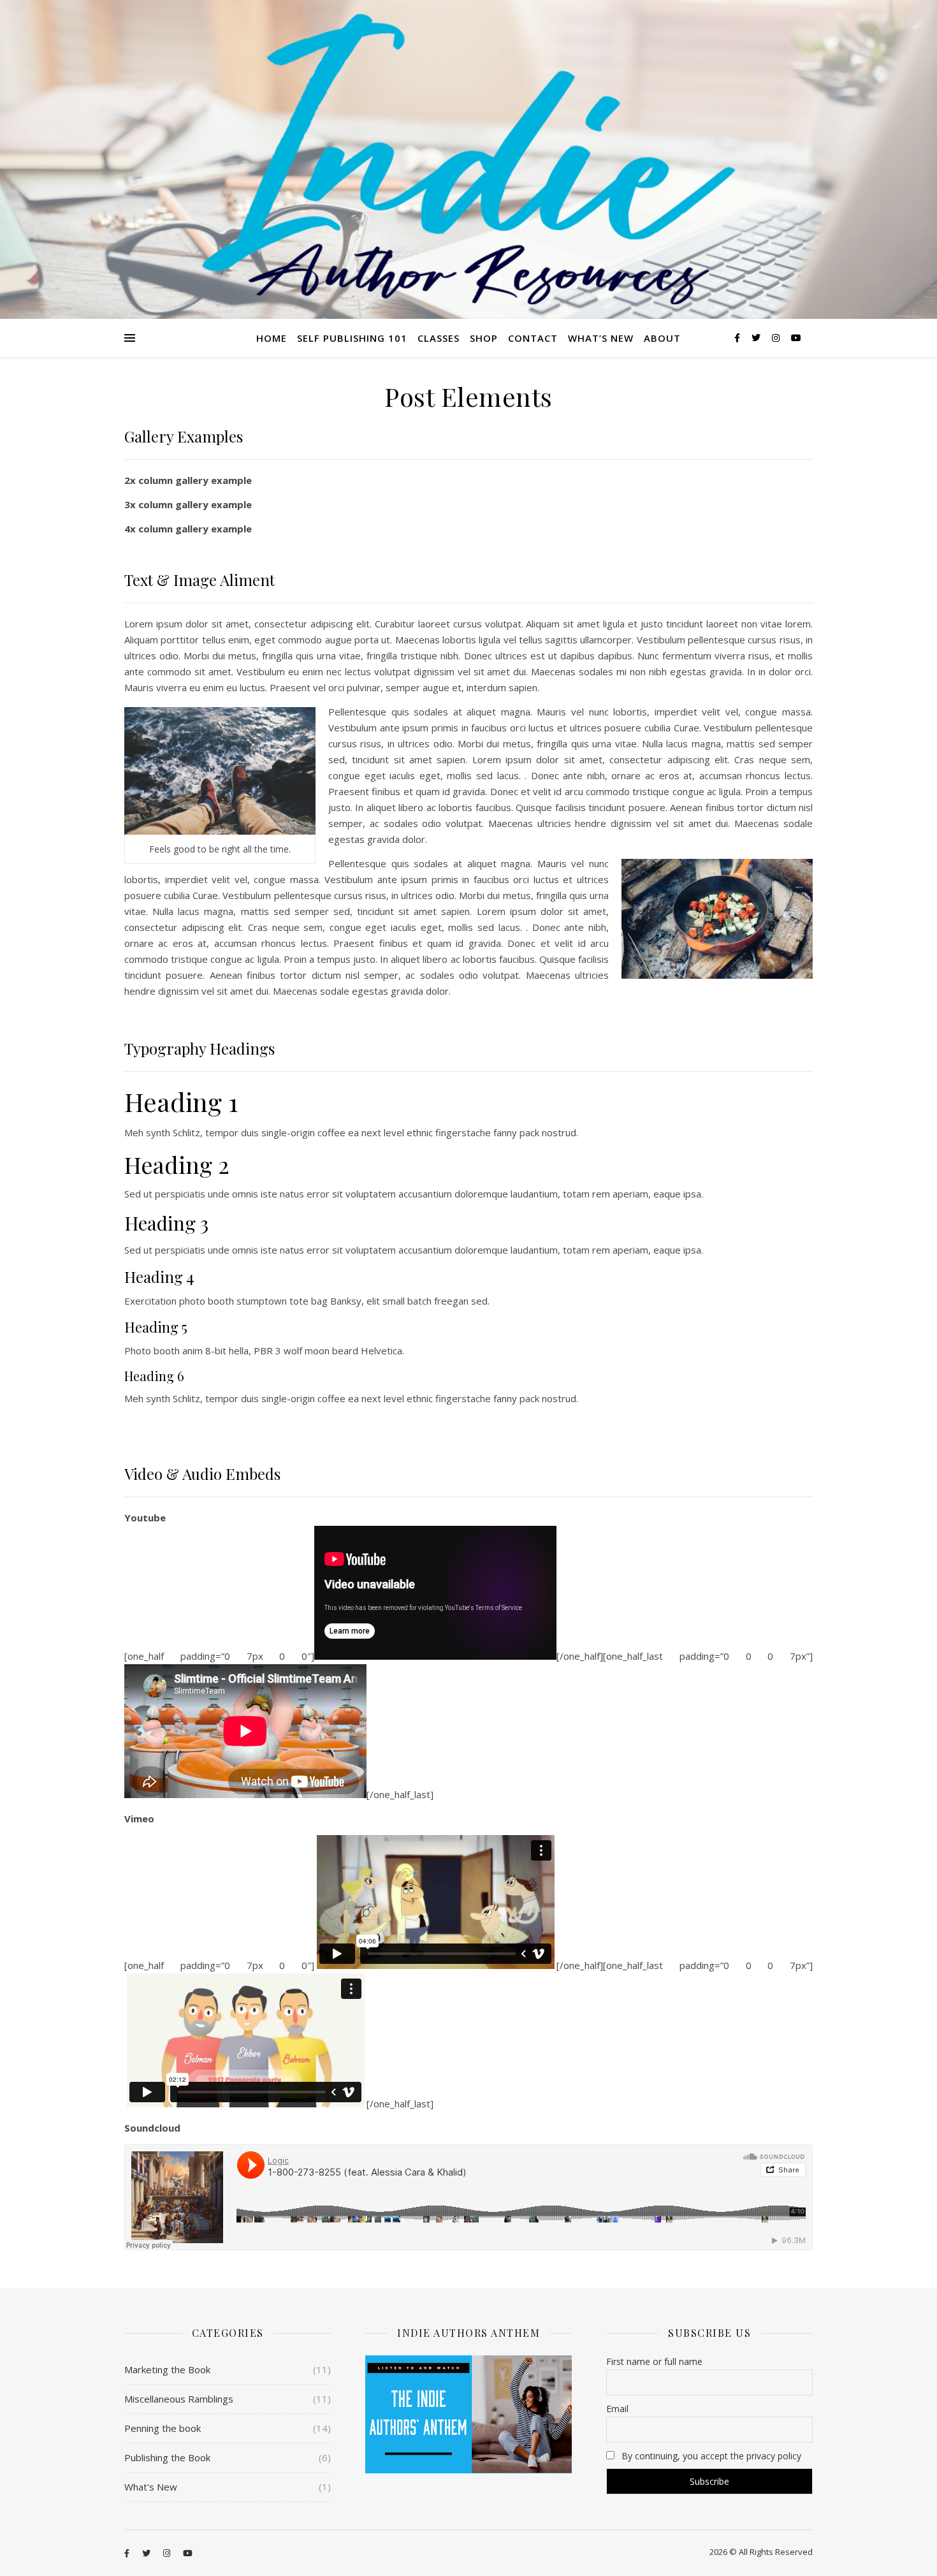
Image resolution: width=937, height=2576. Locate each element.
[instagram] (777, 338)
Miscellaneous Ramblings (179, 2399)
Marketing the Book (167, 2369)
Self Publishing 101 (352, 338)
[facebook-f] (738, 338)
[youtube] (796, 338)
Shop (484, 338)
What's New (151, 2487)
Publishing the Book (167, 2457)
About (662, 338)
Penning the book (163, 2428)
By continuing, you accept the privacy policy (710, 2456)
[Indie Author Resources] (468, 159)
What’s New (601, 338)
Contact (533, 338)
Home (272, 338)
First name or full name (654, 2361)
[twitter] (757, 338)
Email (617, 2409)
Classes (439, 338)
